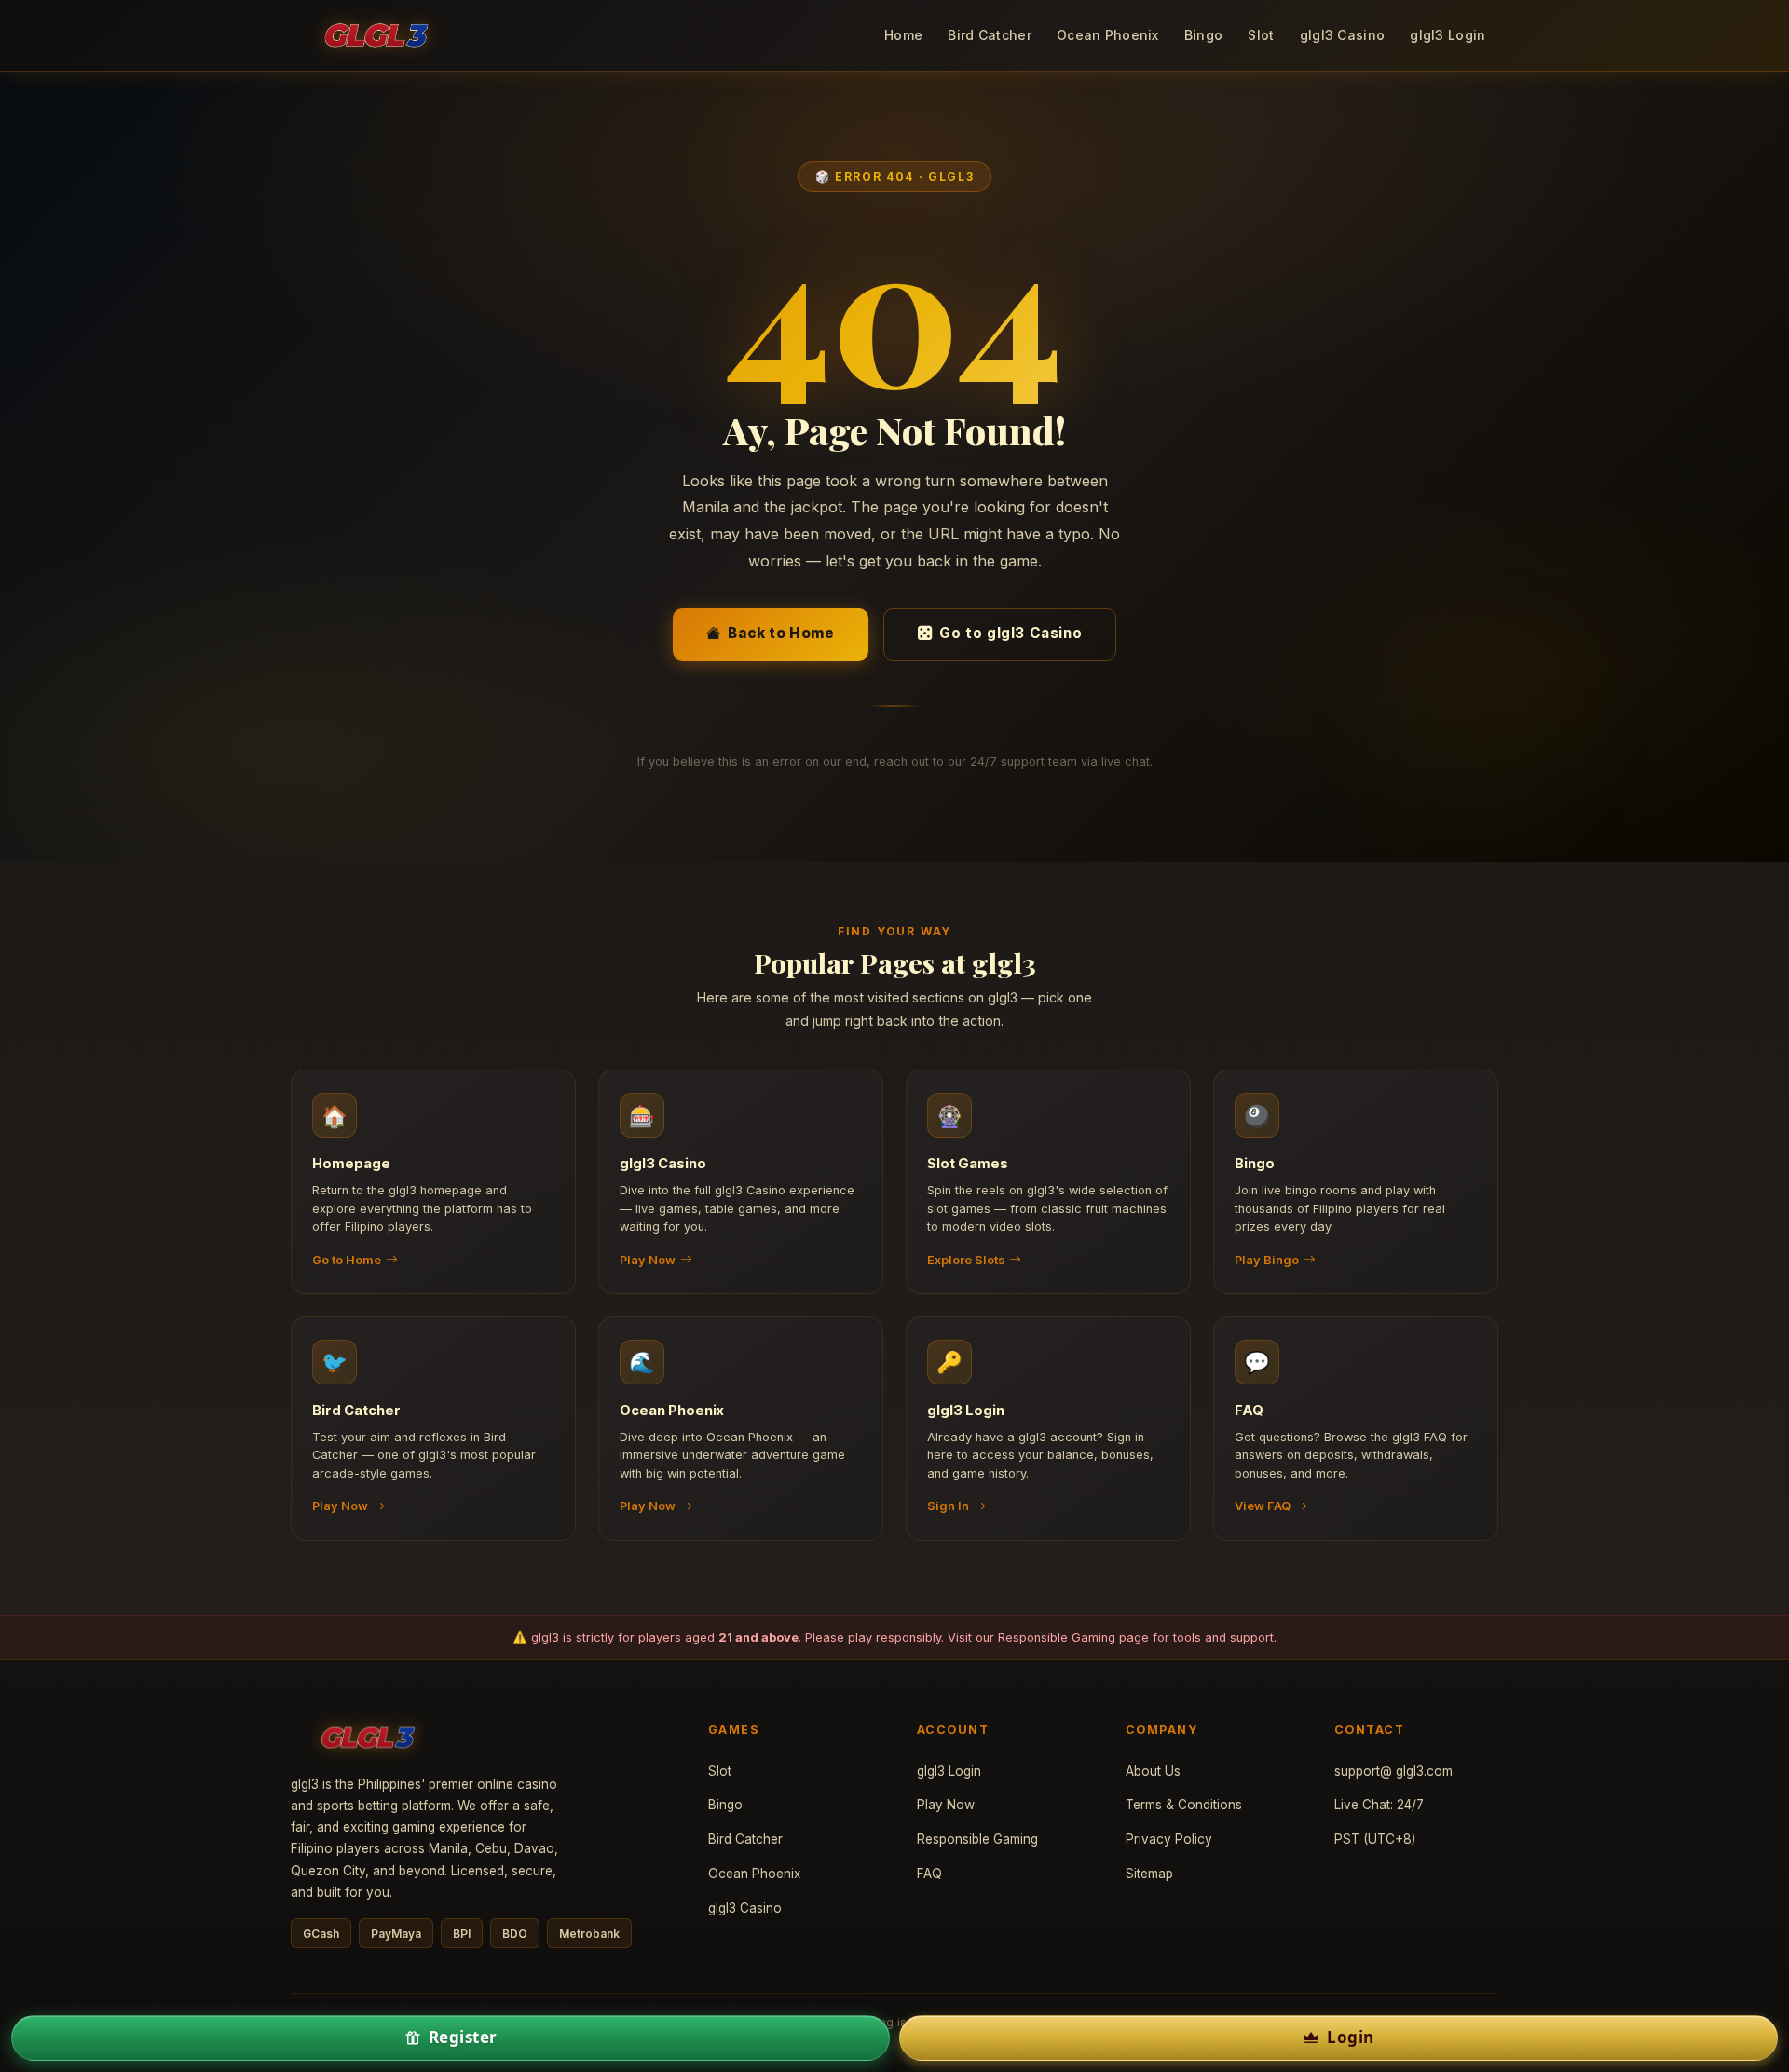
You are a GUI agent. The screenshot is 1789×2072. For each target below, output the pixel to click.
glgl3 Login (1448, 35)
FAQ (929, 1874)
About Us (1153, 1771)
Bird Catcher (989, 35)
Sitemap (1149, 1874)
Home (903, 35)
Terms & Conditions (1184, 1805)
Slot (1261, 35)
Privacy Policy (1169, 1839)
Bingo (1203, 35)
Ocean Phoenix (1108, 35)
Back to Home (781, 633)
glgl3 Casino (1342, 35)
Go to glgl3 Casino (1011, 633)
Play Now (946, 1805)
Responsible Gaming (1057, 1637)
